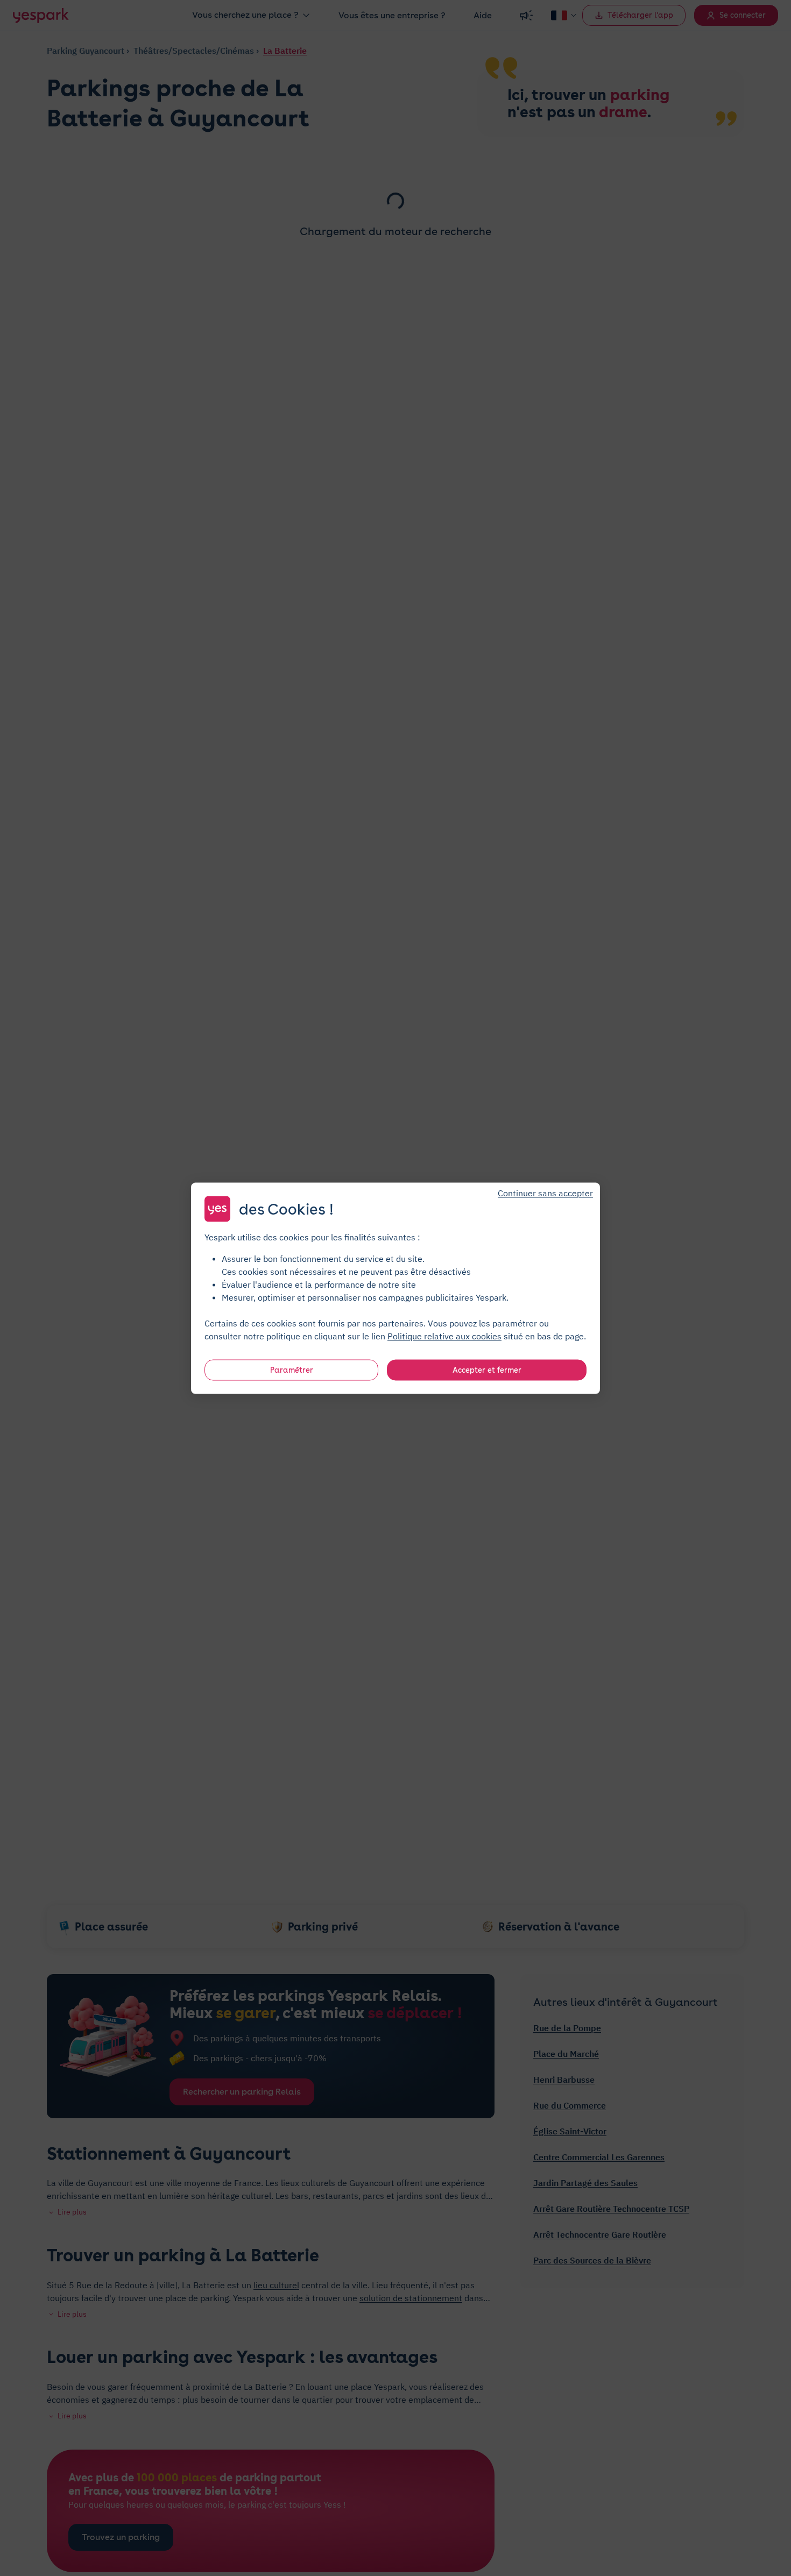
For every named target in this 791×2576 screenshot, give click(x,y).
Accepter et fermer (487, 1369)
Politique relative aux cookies (444, 1336)
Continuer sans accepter (545, 1193)
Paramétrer (292, 1369)
